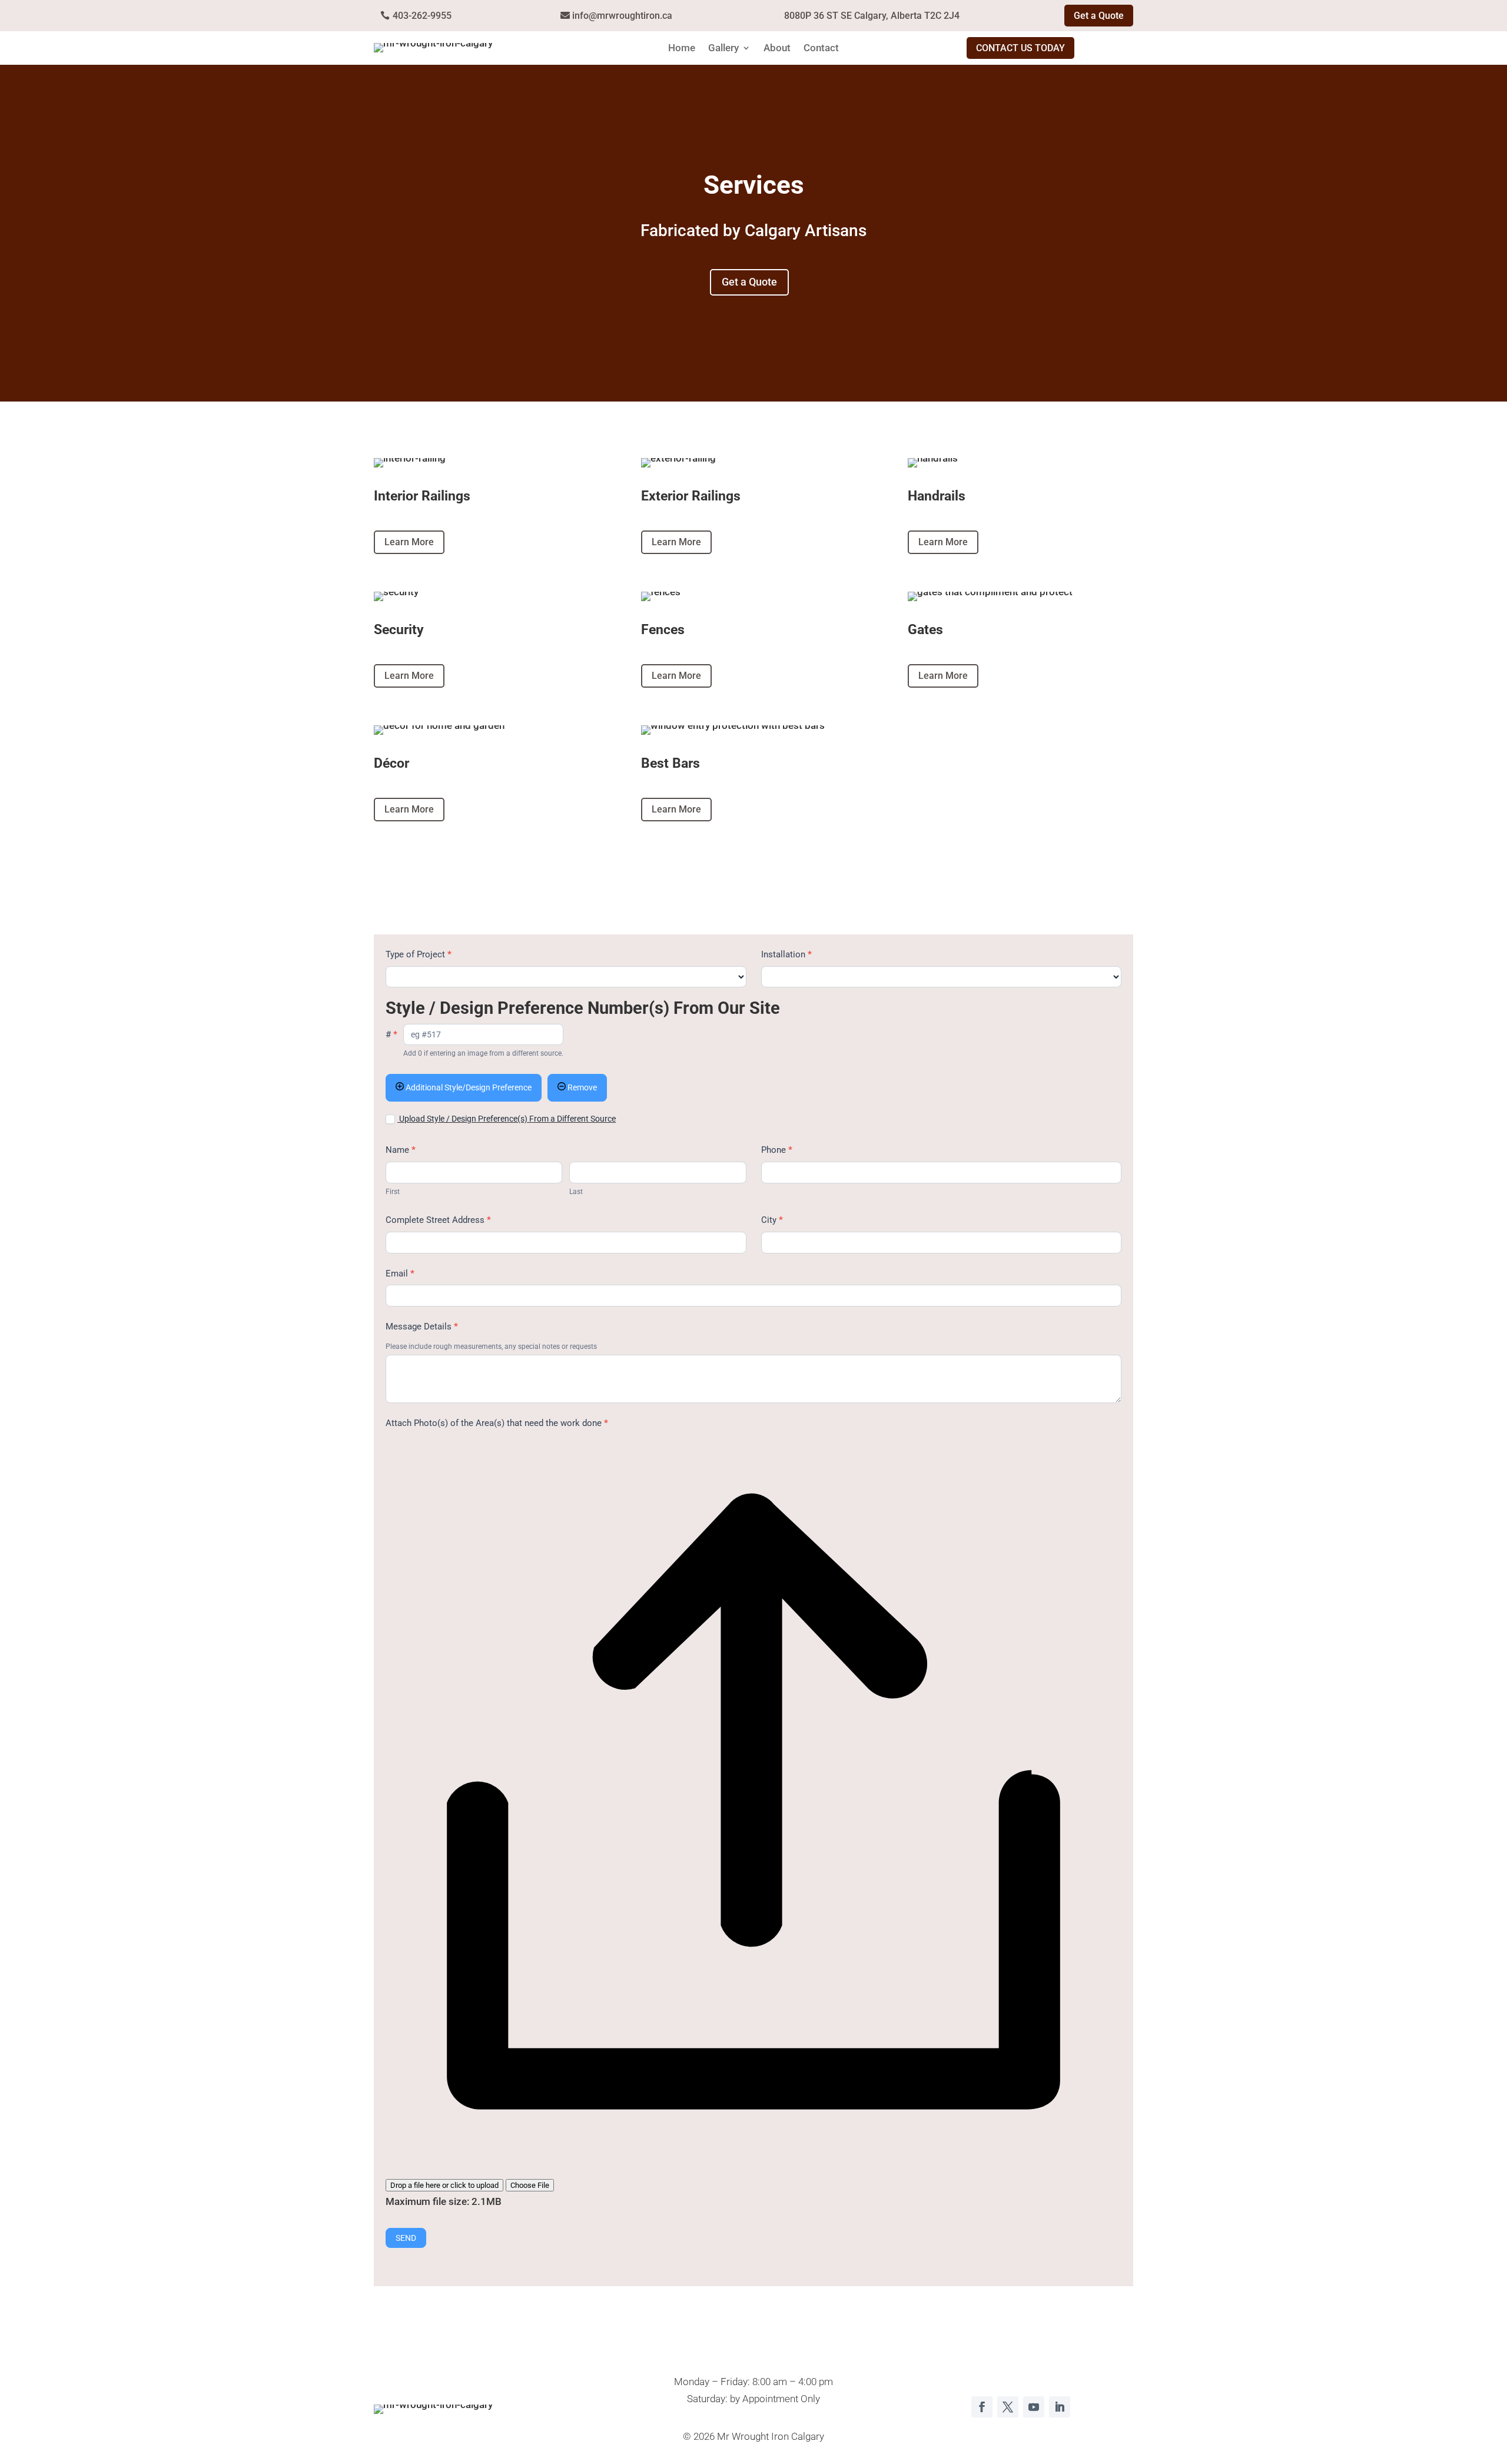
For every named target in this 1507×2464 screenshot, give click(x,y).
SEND (406, 2238)
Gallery (723, 49)
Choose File (530, 2185)
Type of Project (419, 954)
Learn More (409, 542)
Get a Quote (1099, 16)
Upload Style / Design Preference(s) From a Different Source (507, 1119)
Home (682, 49)
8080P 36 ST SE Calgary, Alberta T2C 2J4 (872, 16)
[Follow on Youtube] (1034, 2407)
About (777, 49)
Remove (581, 1087)
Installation (786, 954)
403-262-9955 (422, 16)
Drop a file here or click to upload (444, 2185)
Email (400, 1274)
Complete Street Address (438, 1220)
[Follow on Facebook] (982, 2407)
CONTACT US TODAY (1020, 48)
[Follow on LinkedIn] (1060, 2407)
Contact (821, 49)
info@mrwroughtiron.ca (622, 16)
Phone (777, 1150)
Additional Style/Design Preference (468, 1087)
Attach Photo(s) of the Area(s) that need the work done (497, 1423)
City (772, 1220)
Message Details (422, 1326)
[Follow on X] (1008, 2407)
